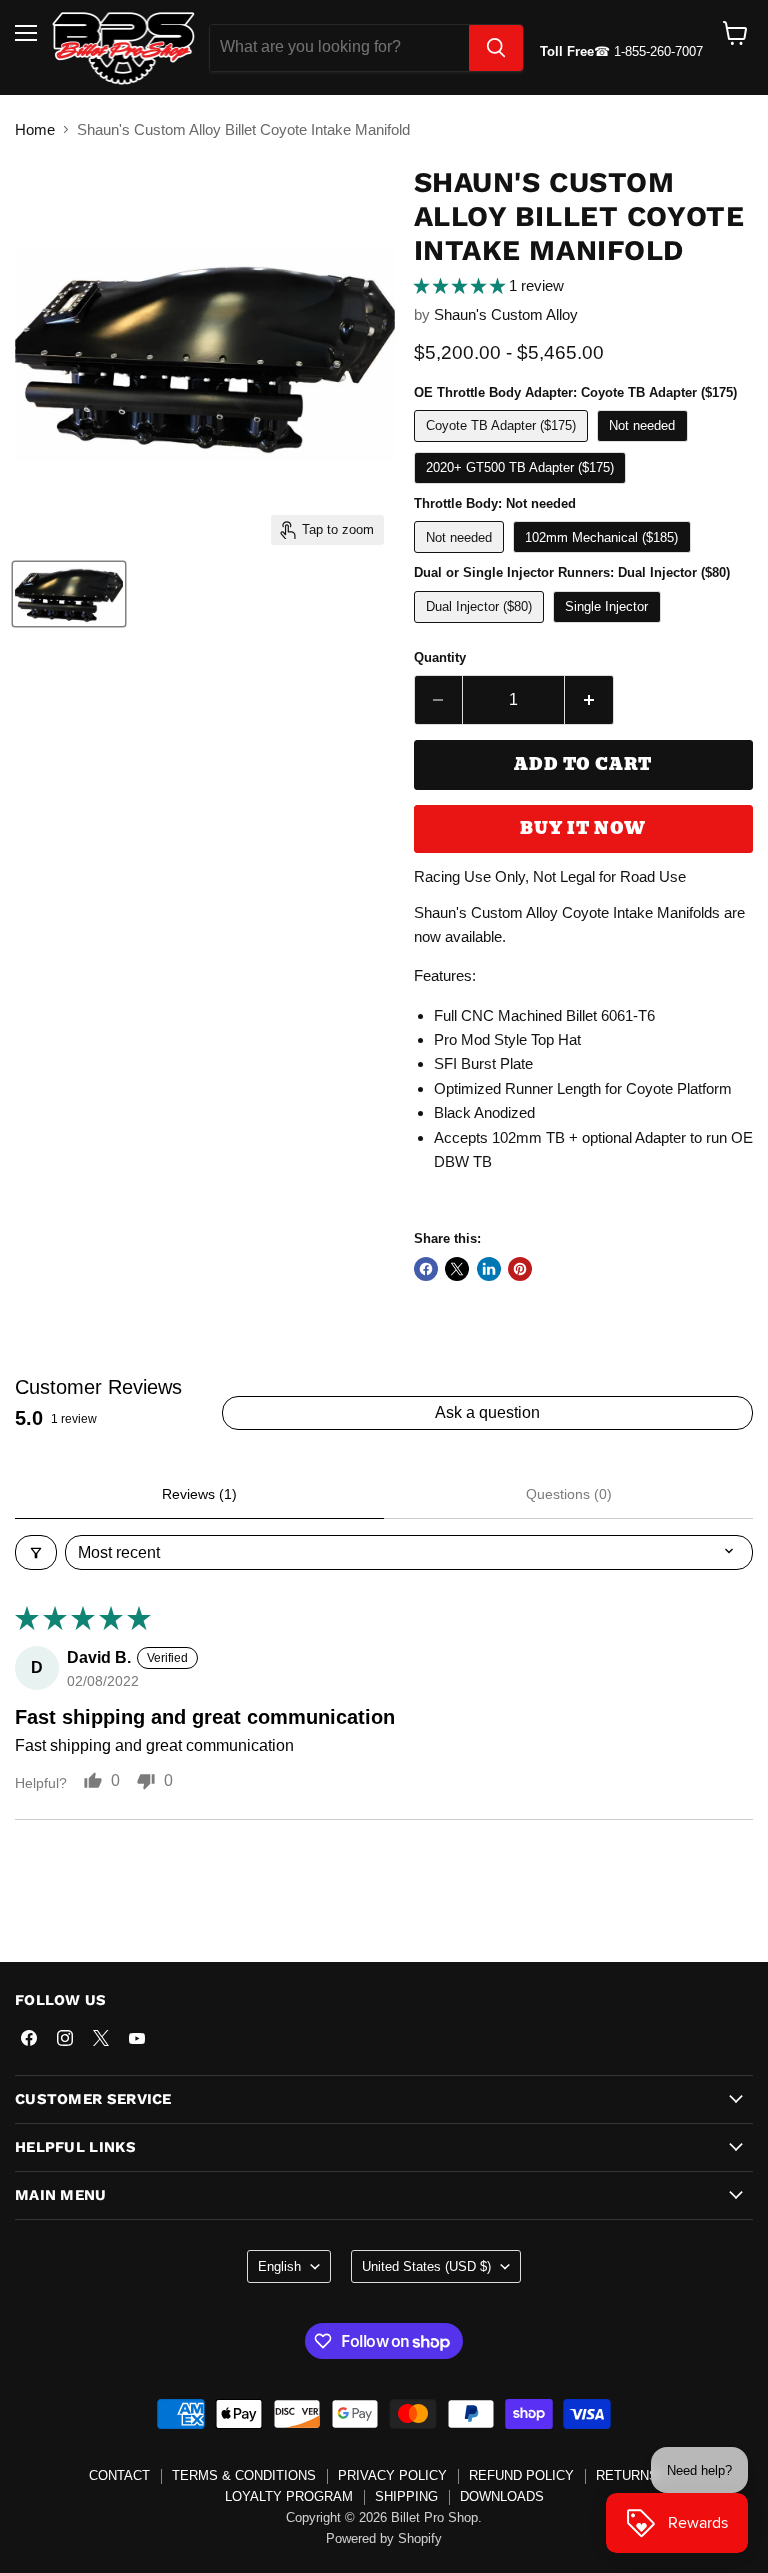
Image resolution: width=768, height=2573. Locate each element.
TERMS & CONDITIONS (244, 2475)
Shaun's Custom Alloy (506, 314)
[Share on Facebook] (426, 1269)
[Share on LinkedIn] (489, 1269)
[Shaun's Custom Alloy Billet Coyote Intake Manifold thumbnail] (69, 594)
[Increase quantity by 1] (589, 700)
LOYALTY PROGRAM (289, 2496)
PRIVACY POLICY (392, 2475)
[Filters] (36, 1552)
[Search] (496, 48)
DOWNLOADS (502, 2496)
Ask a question (487, 1412)
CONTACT (119, 2475)
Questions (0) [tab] (569, 1494)
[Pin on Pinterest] (520, 1269)
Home (35, 129)
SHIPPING (406, 2496)
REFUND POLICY (521, 2475)
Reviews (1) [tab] (199, 1494)
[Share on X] (457, 1269)
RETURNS (627, 2475)
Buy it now (583, 828)
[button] (461, 285)
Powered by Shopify (384, 2538)
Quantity (440, 657)
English (279, 2266)
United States (426, 2266)
